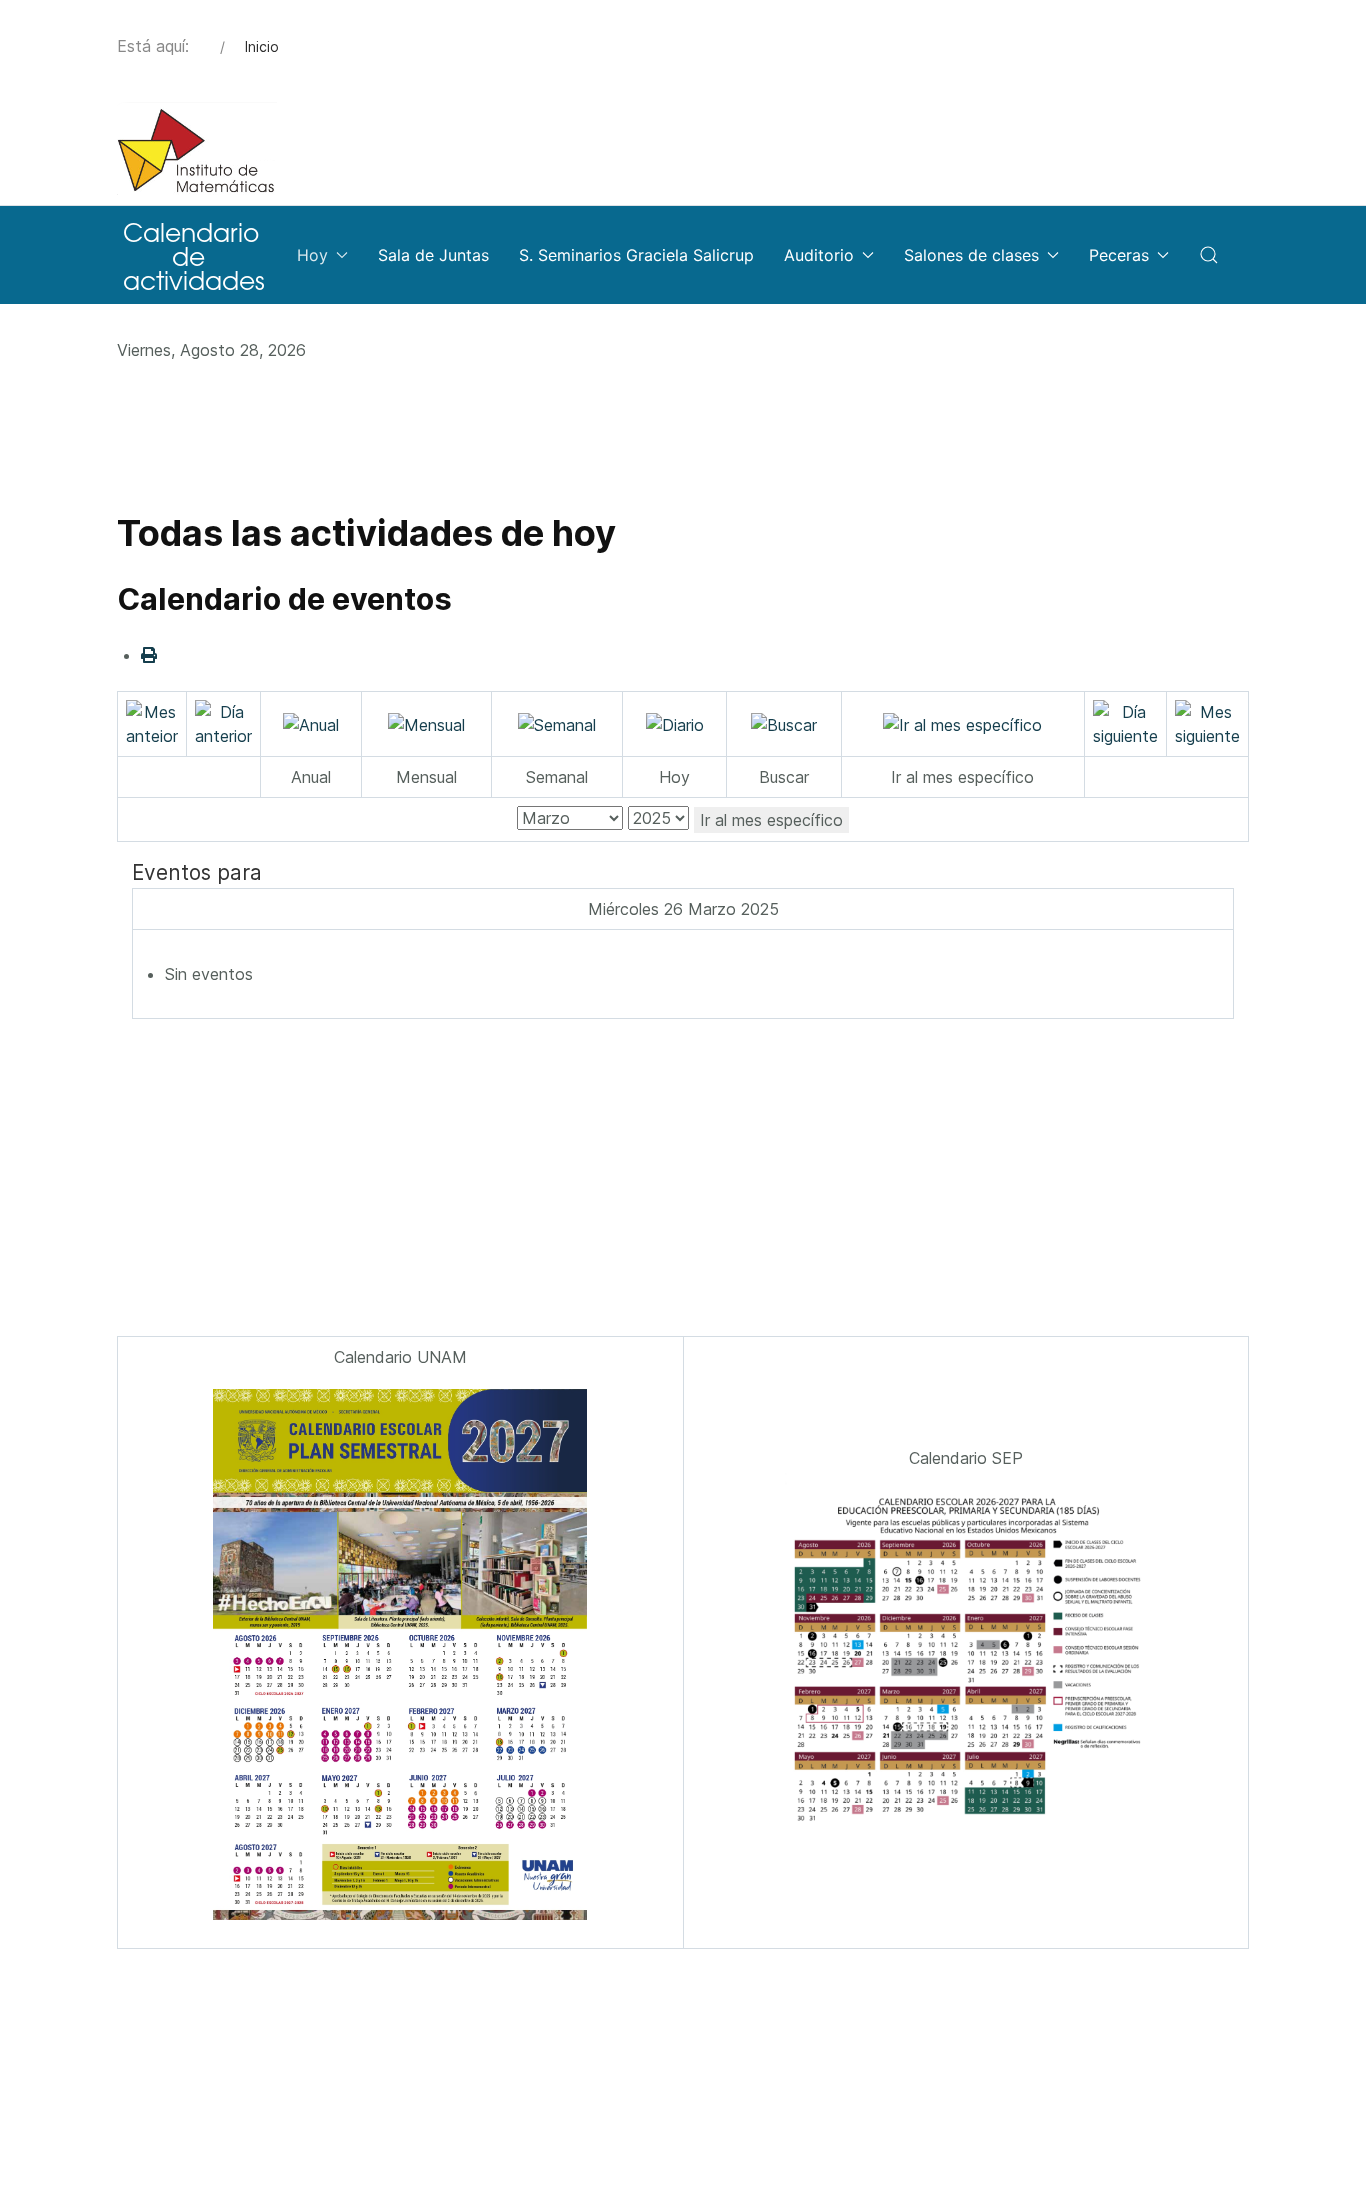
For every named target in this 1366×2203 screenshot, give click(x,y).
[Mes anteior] (152, 722)
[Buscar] (784, 723)
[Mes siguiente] (1207, 722)
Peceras (1119, 255)
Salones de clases (971, 255)
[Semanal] (557, 723)
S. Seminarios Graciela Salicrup (636, 255)
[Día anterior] (223, 722)
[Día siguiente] (1125, 722)
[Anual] (311, 723)
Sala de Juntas (433, 255)
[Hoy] (675, 723)
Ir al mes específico (771, 820)
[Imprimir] (149, 655)
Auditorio (819, 255)
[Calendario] (192, 255)
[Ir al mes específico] (962, 723)
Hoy (312, 255)
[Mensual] (426, 723)
